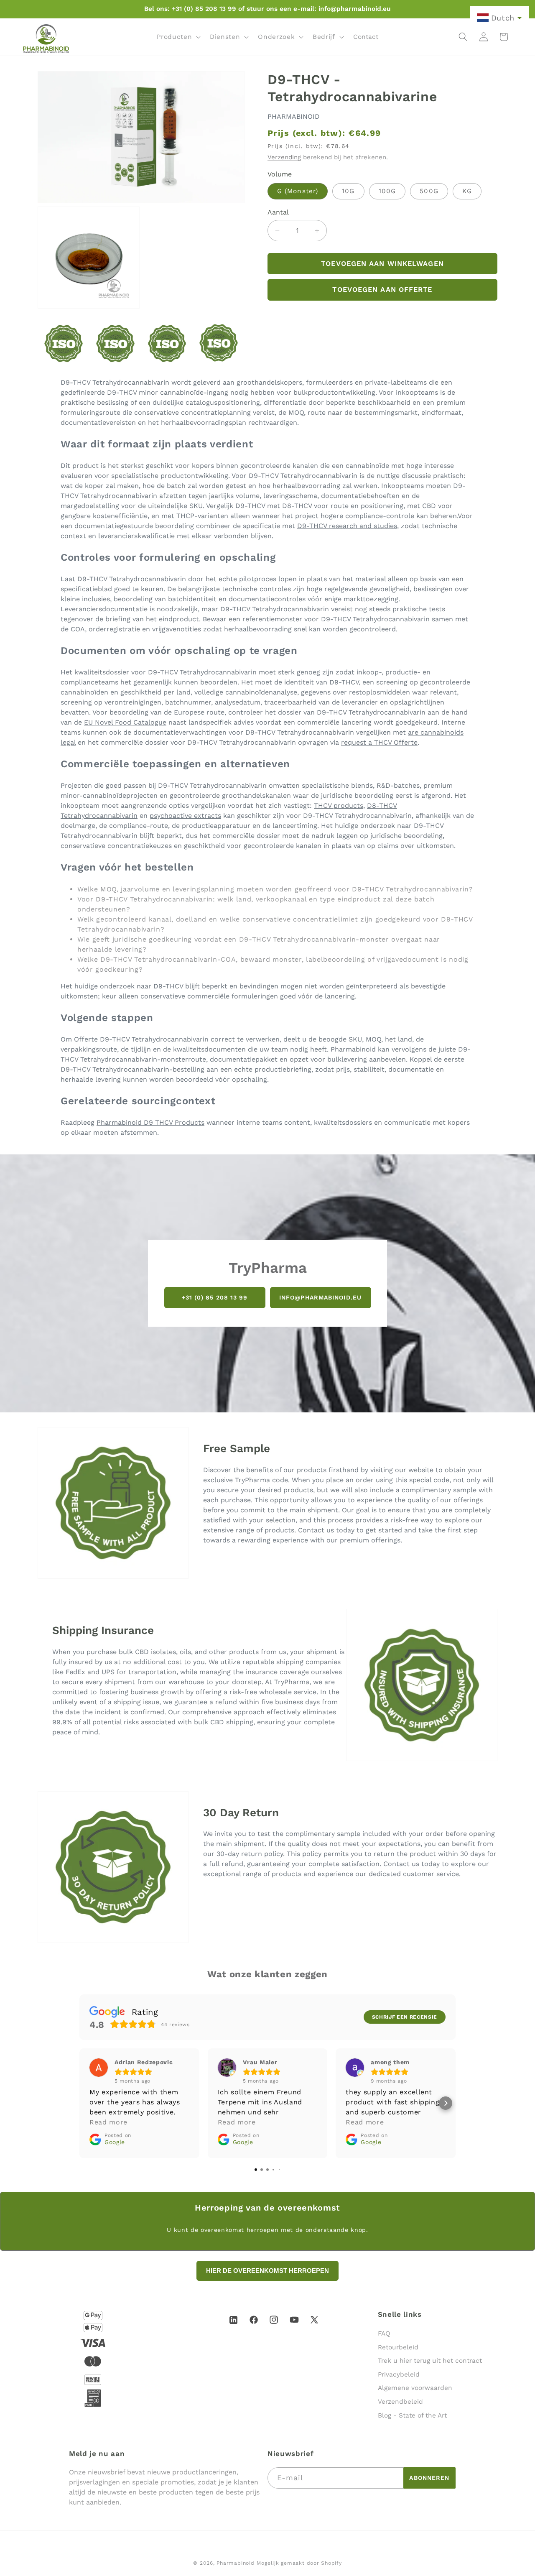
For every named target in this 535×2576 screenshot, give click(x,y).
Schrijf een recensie (405, 2017)
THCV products (339, 805)
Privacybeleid (399, 2374)
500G (429, 191)
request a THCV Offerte (379, 742)
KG (467, 191)
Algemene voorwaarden (415, 2388)
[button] (178, 37)
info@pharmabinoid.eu (320, 1297)
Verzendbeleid (400, 2402)
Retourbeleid (398, 2347)
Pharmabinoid (235, 2563)
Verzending (284, 157)
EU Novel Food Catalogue (125, 722)
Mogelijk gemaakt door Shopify (299, 2563)
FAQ (384, 2333)
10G (348, 191)
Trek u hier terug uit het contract (430, 2361)
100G (387, 191)
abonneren (429, 2478)
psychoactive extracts (185, 816)
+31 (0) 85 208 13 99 (215, 1297)
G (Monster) (298, 191)
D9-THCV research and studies (347, 526)
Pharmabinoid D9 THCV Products (150, 1122)
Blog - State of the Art (412, 2415)
